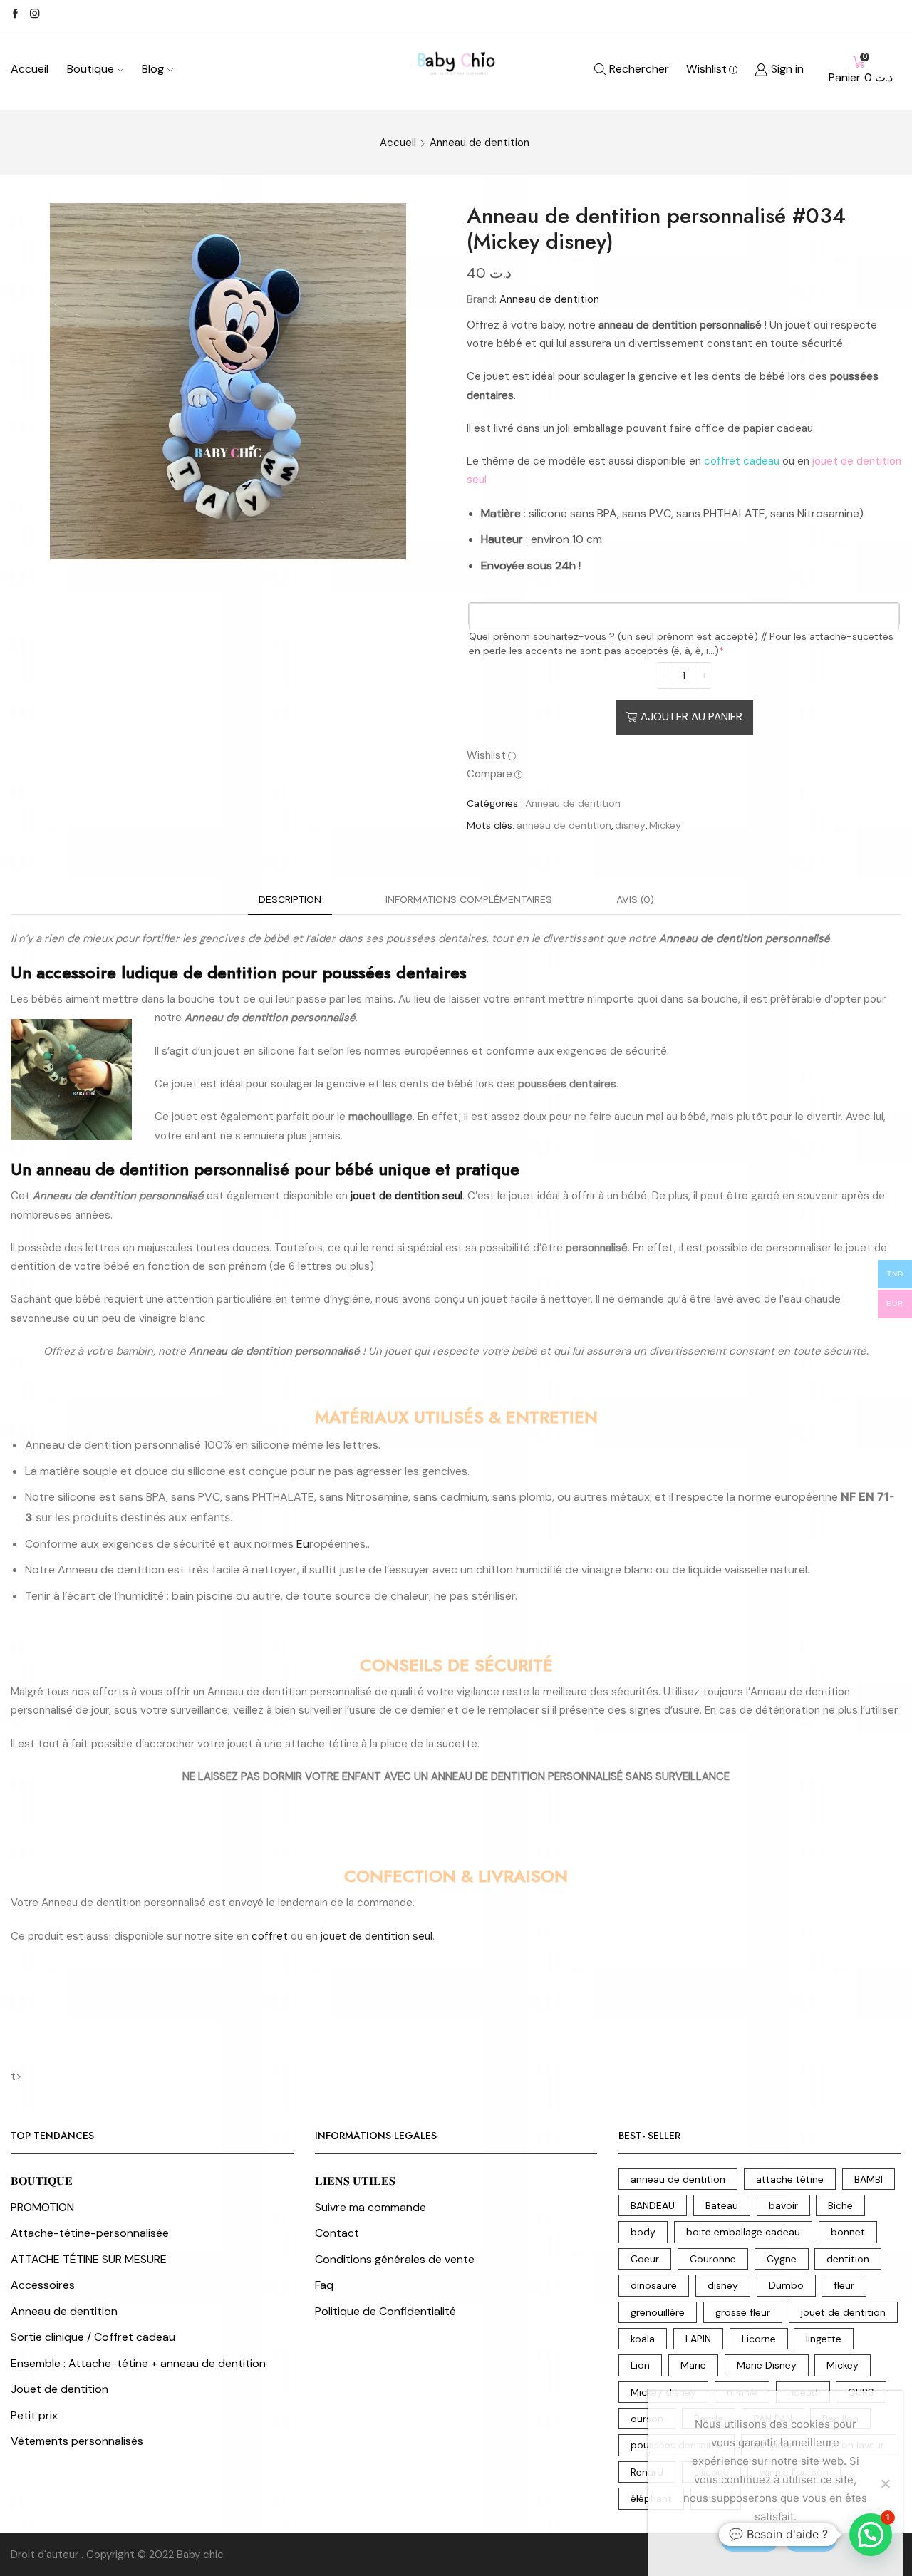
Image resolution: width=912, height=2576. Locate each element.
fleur (844, 2285)
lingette (824, 2339)
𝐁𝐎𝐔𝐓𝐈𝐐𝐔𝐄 (42, 2181)
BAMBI (869, 2179)
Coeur (645, 2259)
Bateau (722, 2205)
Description (290, 899)
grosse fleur (743, 2312)
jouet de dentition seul (377, 1936)
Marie (693, 2365)
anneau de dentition (564, 825)
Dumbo (786, 2285)
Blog (153, 69)
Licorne (759, 2339)
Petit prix (34, 2415)
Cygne (782, 2259)
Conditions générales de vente (395, 2259)
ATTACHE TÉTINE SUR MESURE (89, 2259)
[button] (871, 2535)
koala (643, 2339)
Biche (840, 2205)
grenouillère (658, 2312)
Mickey (665, 825)
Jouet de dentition (59, 2389)
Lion (640, 2365)
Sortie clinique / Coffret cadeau (93, 2337)
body (643, 2232)
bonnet (848, 2232)
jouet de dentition (843, 2312)
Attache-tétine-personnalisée (90, 2233)
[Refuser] (885, 2483)
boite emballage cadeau (743, 2232)
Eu (303, 1544)
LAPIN (698, 2339)
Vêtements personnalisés (77, 2441)
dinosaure (654, 2285)
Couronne (713, 2259)
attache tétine (790, 2179)
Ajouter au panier (691, 717)
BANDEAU (653, 2205)
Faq (324, 2285)
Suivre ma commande (370, 2207)
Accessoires (43, 2285)
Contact (337, 2233)
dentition (848, 2259)
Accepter (750, 2540)
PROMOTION (42, 2207)
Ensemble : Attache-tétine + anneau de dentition (138, 2363)
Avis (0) (635, 899)
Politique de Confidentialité (385, 2311)
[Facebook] (15, 14)
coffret (270, 1936)
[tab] (290, 900)
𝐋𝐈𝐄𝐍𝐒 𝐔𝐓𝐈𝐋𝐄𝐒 (355, 2181)
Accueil (30, 69)
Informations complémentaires (469, 899)
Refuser (810, 2540)
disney (630, 825)
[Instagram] (35, 14)
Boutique (90, 69)
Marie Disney (767, 2365)
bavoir (783, 2205)
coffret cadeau (742, 461)
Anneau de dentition (480, 143)
